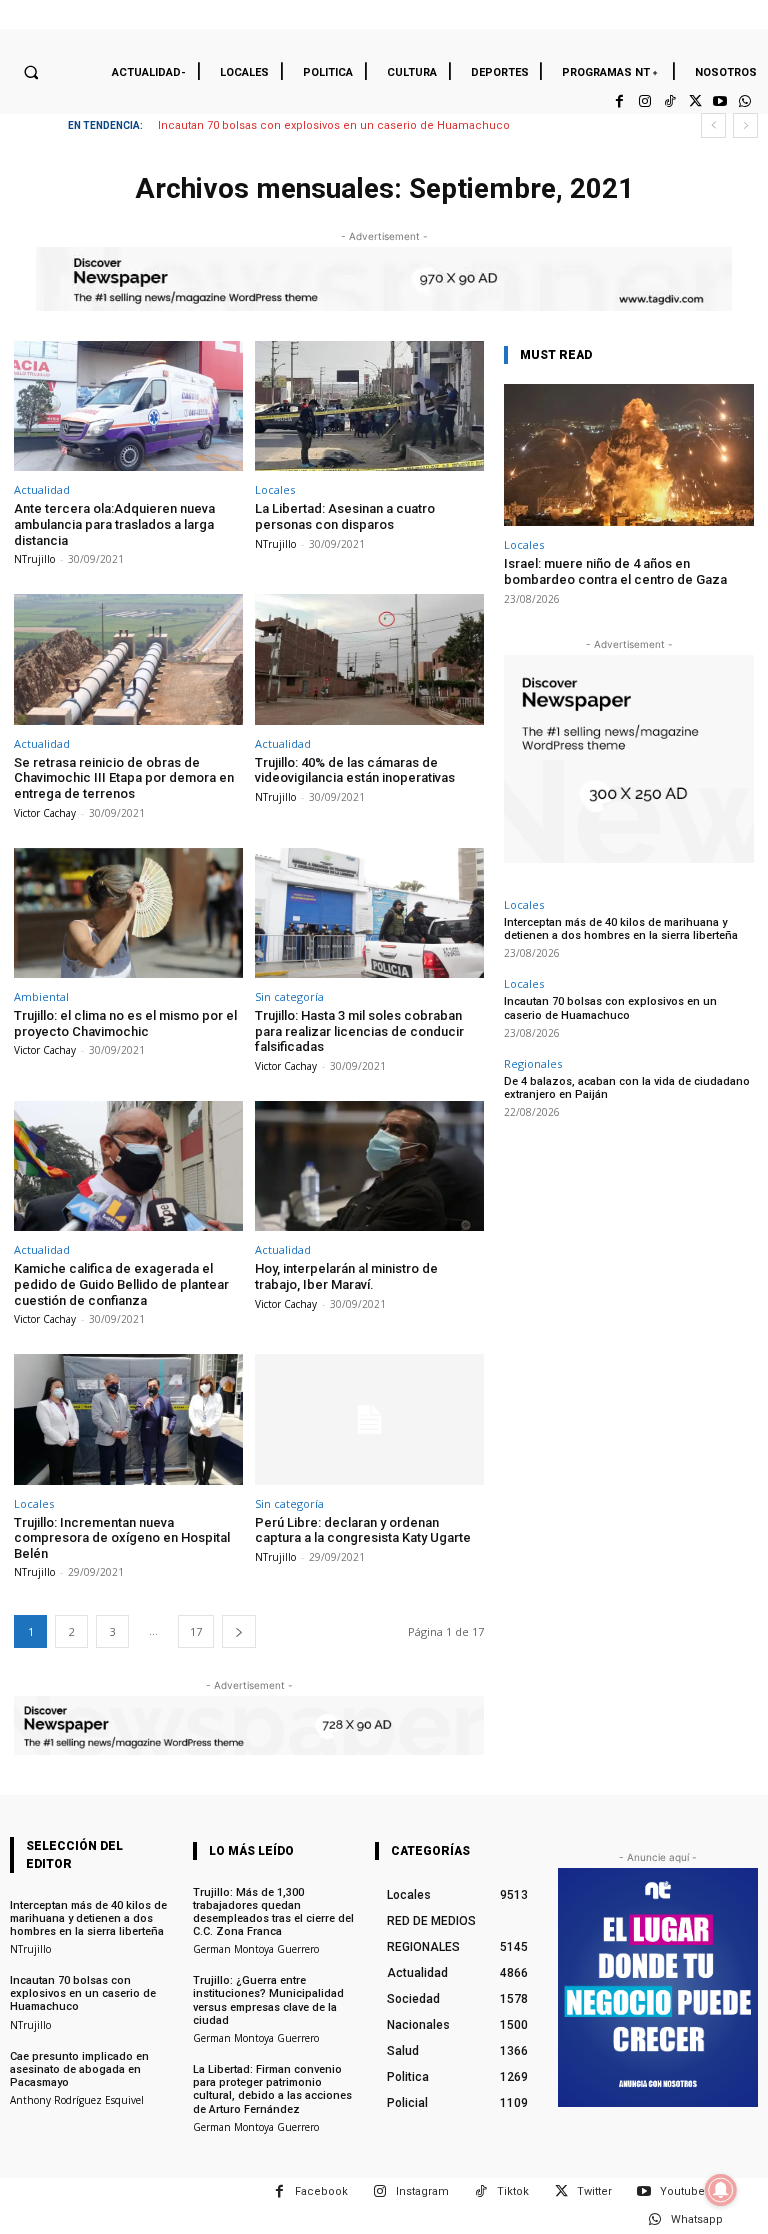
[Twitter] (694, 101)
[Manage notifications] (721, 2190)
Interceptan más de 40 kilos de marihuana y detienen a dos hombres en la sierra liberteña (621, 929)
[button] (31, 72)
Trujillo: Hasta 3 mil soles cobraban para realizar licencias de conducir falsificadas (359, 1031)
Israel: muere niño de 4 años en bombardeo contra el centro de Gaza (615, 571)
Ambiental (41, 996)
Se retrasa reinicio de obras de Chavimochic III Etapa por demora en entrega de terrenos (124, 778)
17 (196, 1631)
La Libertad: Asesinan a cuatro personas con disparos (345, 516)
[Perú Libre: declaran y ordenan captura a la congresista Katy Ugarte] (369, 1419)
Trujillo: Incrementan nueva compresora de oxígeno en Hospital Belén (122, 1538)
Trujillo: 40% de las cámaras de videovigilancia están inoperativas (355, 770)
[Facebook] (619, 101)
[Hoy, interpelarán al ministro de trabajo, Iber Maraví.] (369, 1166)
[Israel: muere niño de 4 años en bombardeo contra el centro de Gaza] (629, 455)
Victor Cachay (45, 813)
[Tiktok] (669, 101)
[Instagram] (644, 101)
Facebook (321, 2191)
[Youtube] (720, 101)
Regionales (533, 1063)
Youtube (682, 2191)
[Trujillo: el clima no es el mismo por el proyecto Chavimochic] (128, 913)
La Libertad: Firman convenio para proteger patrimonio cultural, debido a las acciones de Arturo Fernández (272, 2089)
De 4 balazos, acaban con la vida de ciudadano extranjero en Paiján (627, 1088)
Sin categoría (289, 996)
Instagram (422, 2191)
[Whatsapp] (745, 101)
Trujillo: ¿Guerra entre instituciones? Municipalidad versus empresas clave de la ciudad (268, 2000)
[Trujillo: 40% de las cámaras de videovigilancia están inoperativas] (369, 659)
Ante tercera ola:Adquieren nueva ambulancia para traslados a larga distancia (114, 524)
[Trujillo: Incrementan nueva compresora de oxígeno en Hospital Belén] (128, 1419)
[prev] (713, 125)
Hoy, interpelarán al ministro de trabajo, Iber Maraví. (346, 1276)
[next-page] (239, 1631)
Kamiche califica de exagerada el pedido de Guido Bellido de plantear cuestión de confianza (121, 1284)
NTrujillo (34, 559)
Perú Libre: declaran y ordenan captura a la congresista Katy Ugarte (363, 1530)
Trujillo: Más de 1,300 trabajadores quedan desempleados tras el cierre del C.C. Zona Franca (273, 1912)
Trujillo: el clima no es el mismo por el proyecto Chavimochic (125, 1023)
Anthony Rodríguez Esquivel (77, 2100)
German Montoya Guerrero (256, 1949)
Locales (275, 489)
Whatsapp (697, 2219)
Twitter (594, 2191)
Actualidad (42, 489)
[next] (745, 125)
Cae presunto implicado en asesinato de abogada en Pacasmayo (79, 2069)
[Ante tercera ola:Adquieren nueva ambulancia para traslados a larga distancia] (128, 406)
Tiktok (513, 2191)
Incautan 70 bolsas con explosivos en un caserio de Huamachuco (334, 125)
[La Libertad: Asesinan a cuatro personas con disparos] (369, 406)
